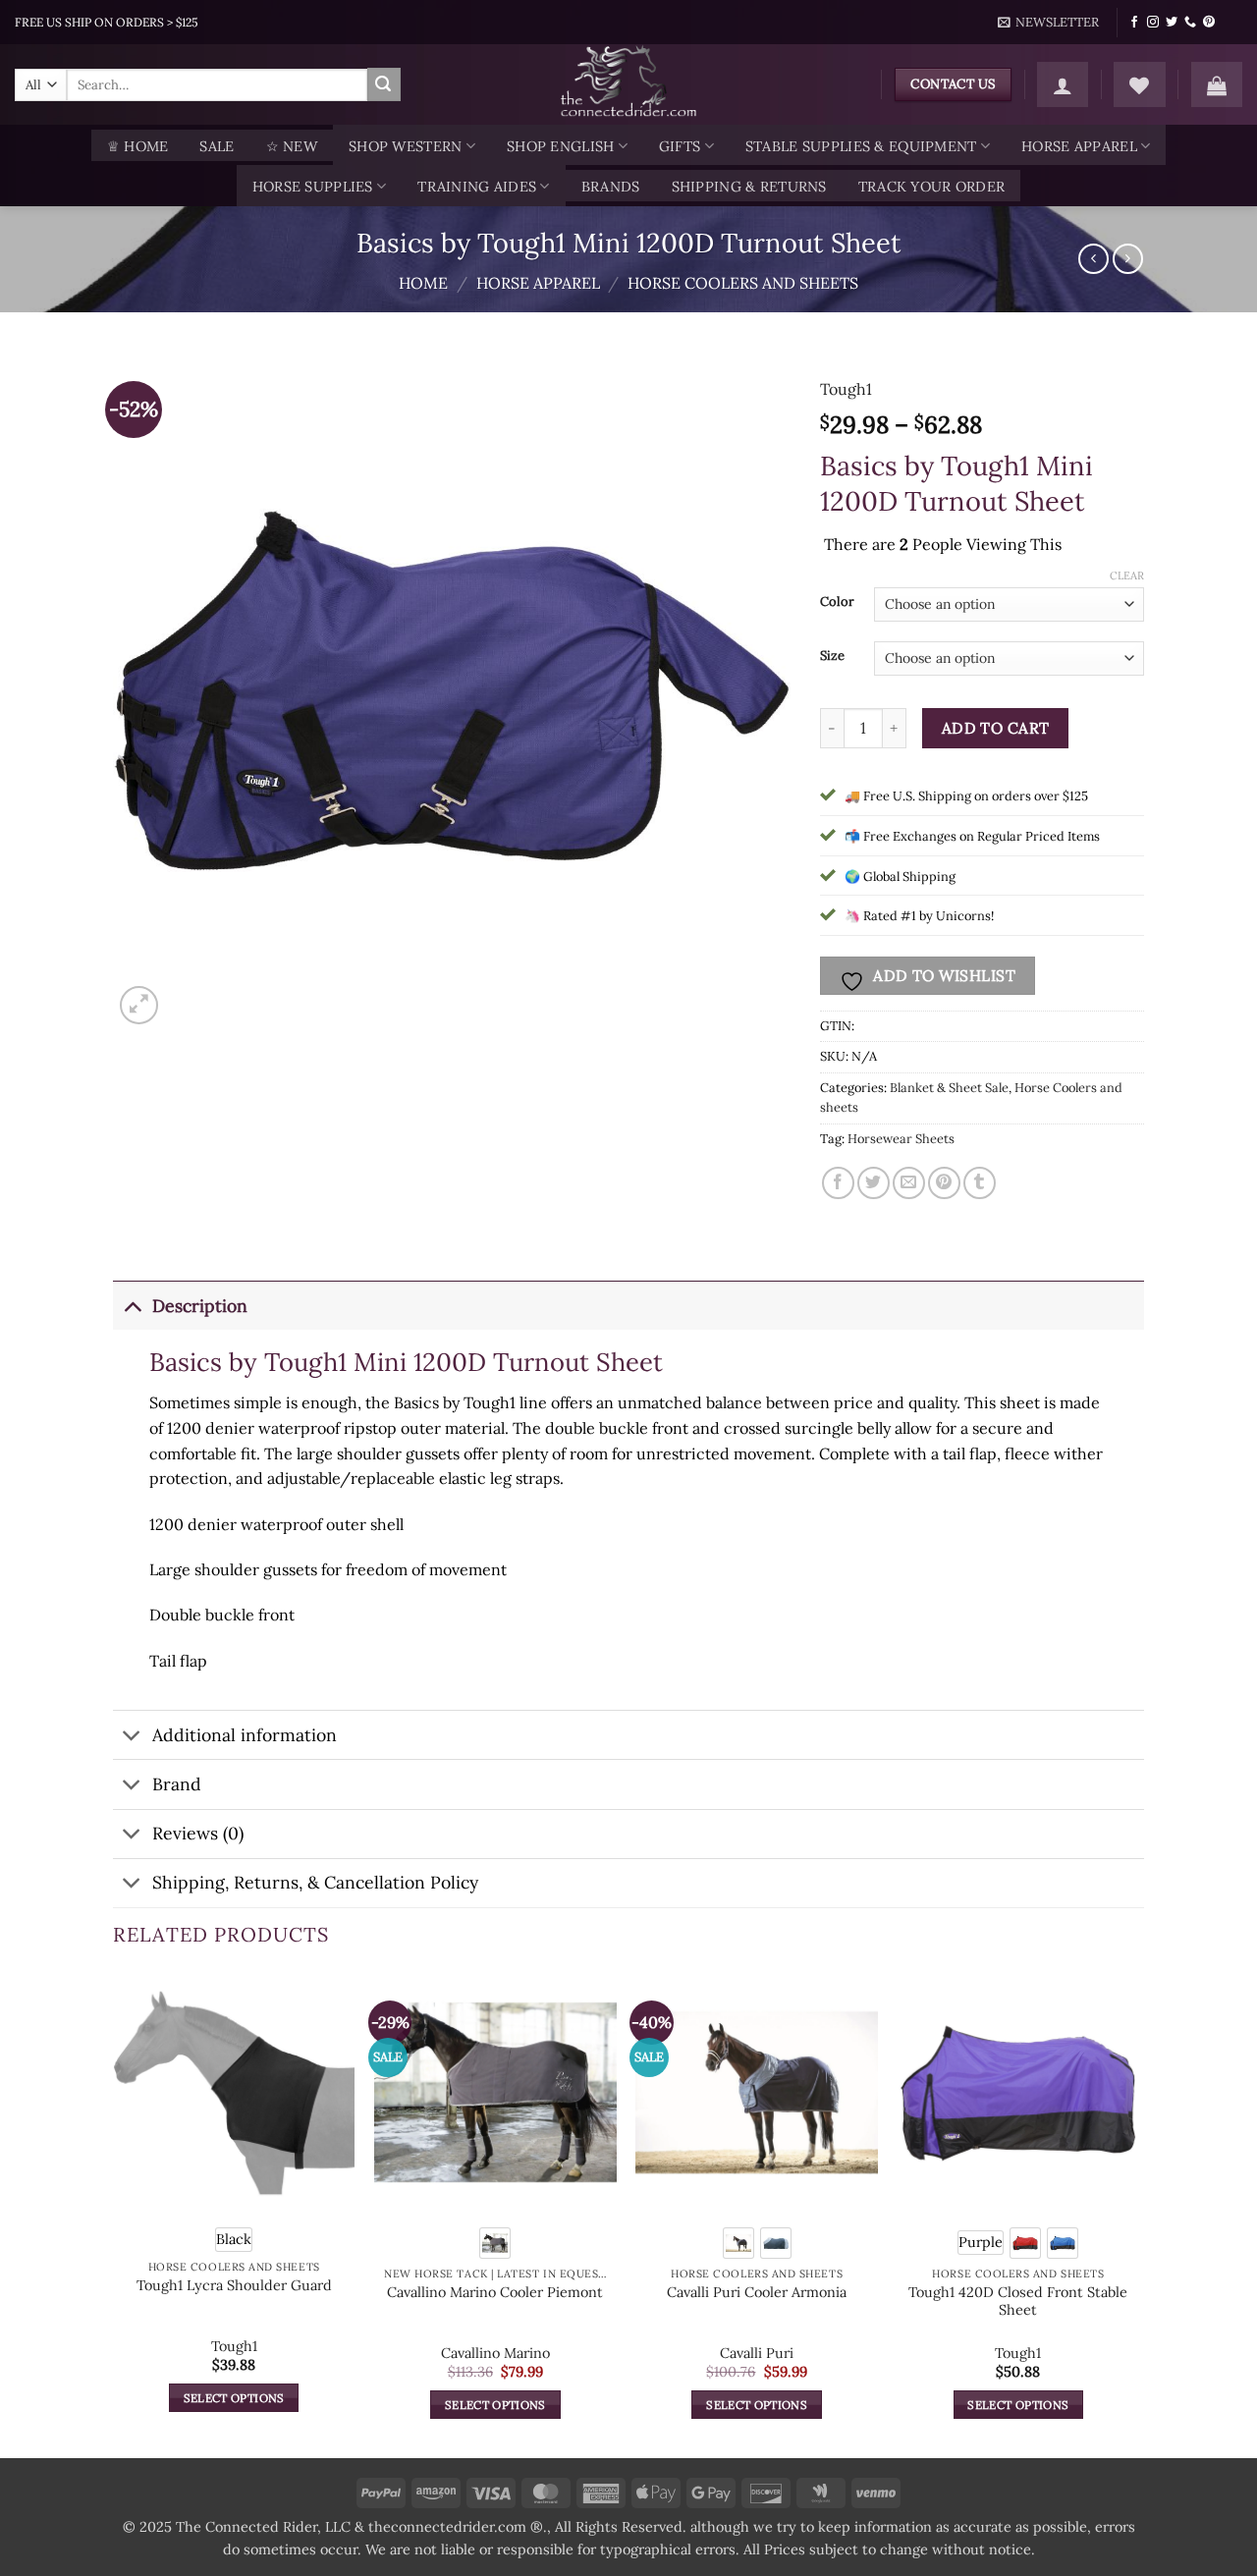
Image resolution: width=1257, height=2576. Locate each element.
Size (832, 656)
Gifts (680, 146)
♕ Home (138, 146)
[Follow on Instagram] (1153, 23)
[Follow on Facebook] (1134, 23)
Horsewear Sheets (901, 1139)
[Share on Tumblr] (980, 1183)
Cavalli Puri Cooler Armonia (757, 2292)
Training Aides (477, 187)
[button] (1049, 23)
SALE (217, 146)
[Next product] (1093, 259)
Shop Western (405, 146)
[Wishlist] (1139, 84)
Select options (234, 2398)
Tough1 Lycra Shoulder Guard (234, 2285)
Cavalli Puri (757, 2353)
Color (837, 602)
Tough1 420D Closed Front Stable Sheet (1018, 2302)
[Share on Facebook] (838, 1183)
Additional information (245, 1735)
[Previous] (114, 2213)
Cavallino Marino (495, 2353)
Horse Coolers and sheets (743, 283)
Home (423, 283)
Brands (611, 187)
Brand (177, 1784)
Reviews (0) (198, 1833)
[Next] (1138, 2213)
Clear (1127, 575)
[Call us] (1190, 23)
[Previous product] (1128, 259)
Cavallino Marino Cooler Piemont (495, 2292)
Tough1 (846, 389)
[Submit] (384, 84)
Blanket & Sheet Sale (949, 1088)
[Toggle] (132, 1306)
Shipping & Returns (749, 187)
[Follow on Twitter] (1172, 23)
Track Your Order (932, 187)
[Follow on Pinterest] (1209, 23)
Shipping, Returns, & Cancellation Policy (315, 1882)
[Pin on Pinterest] (944, 1183)
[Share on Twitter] (874, 1183)
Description (200, 1306)
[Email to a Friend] (909, 1183)
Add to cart (996, 728)
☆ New (292, 146)
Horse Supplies (313, 187)
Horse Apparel (1079, 146)
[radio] (234, 2240)
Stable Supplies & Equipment (861, 146)
